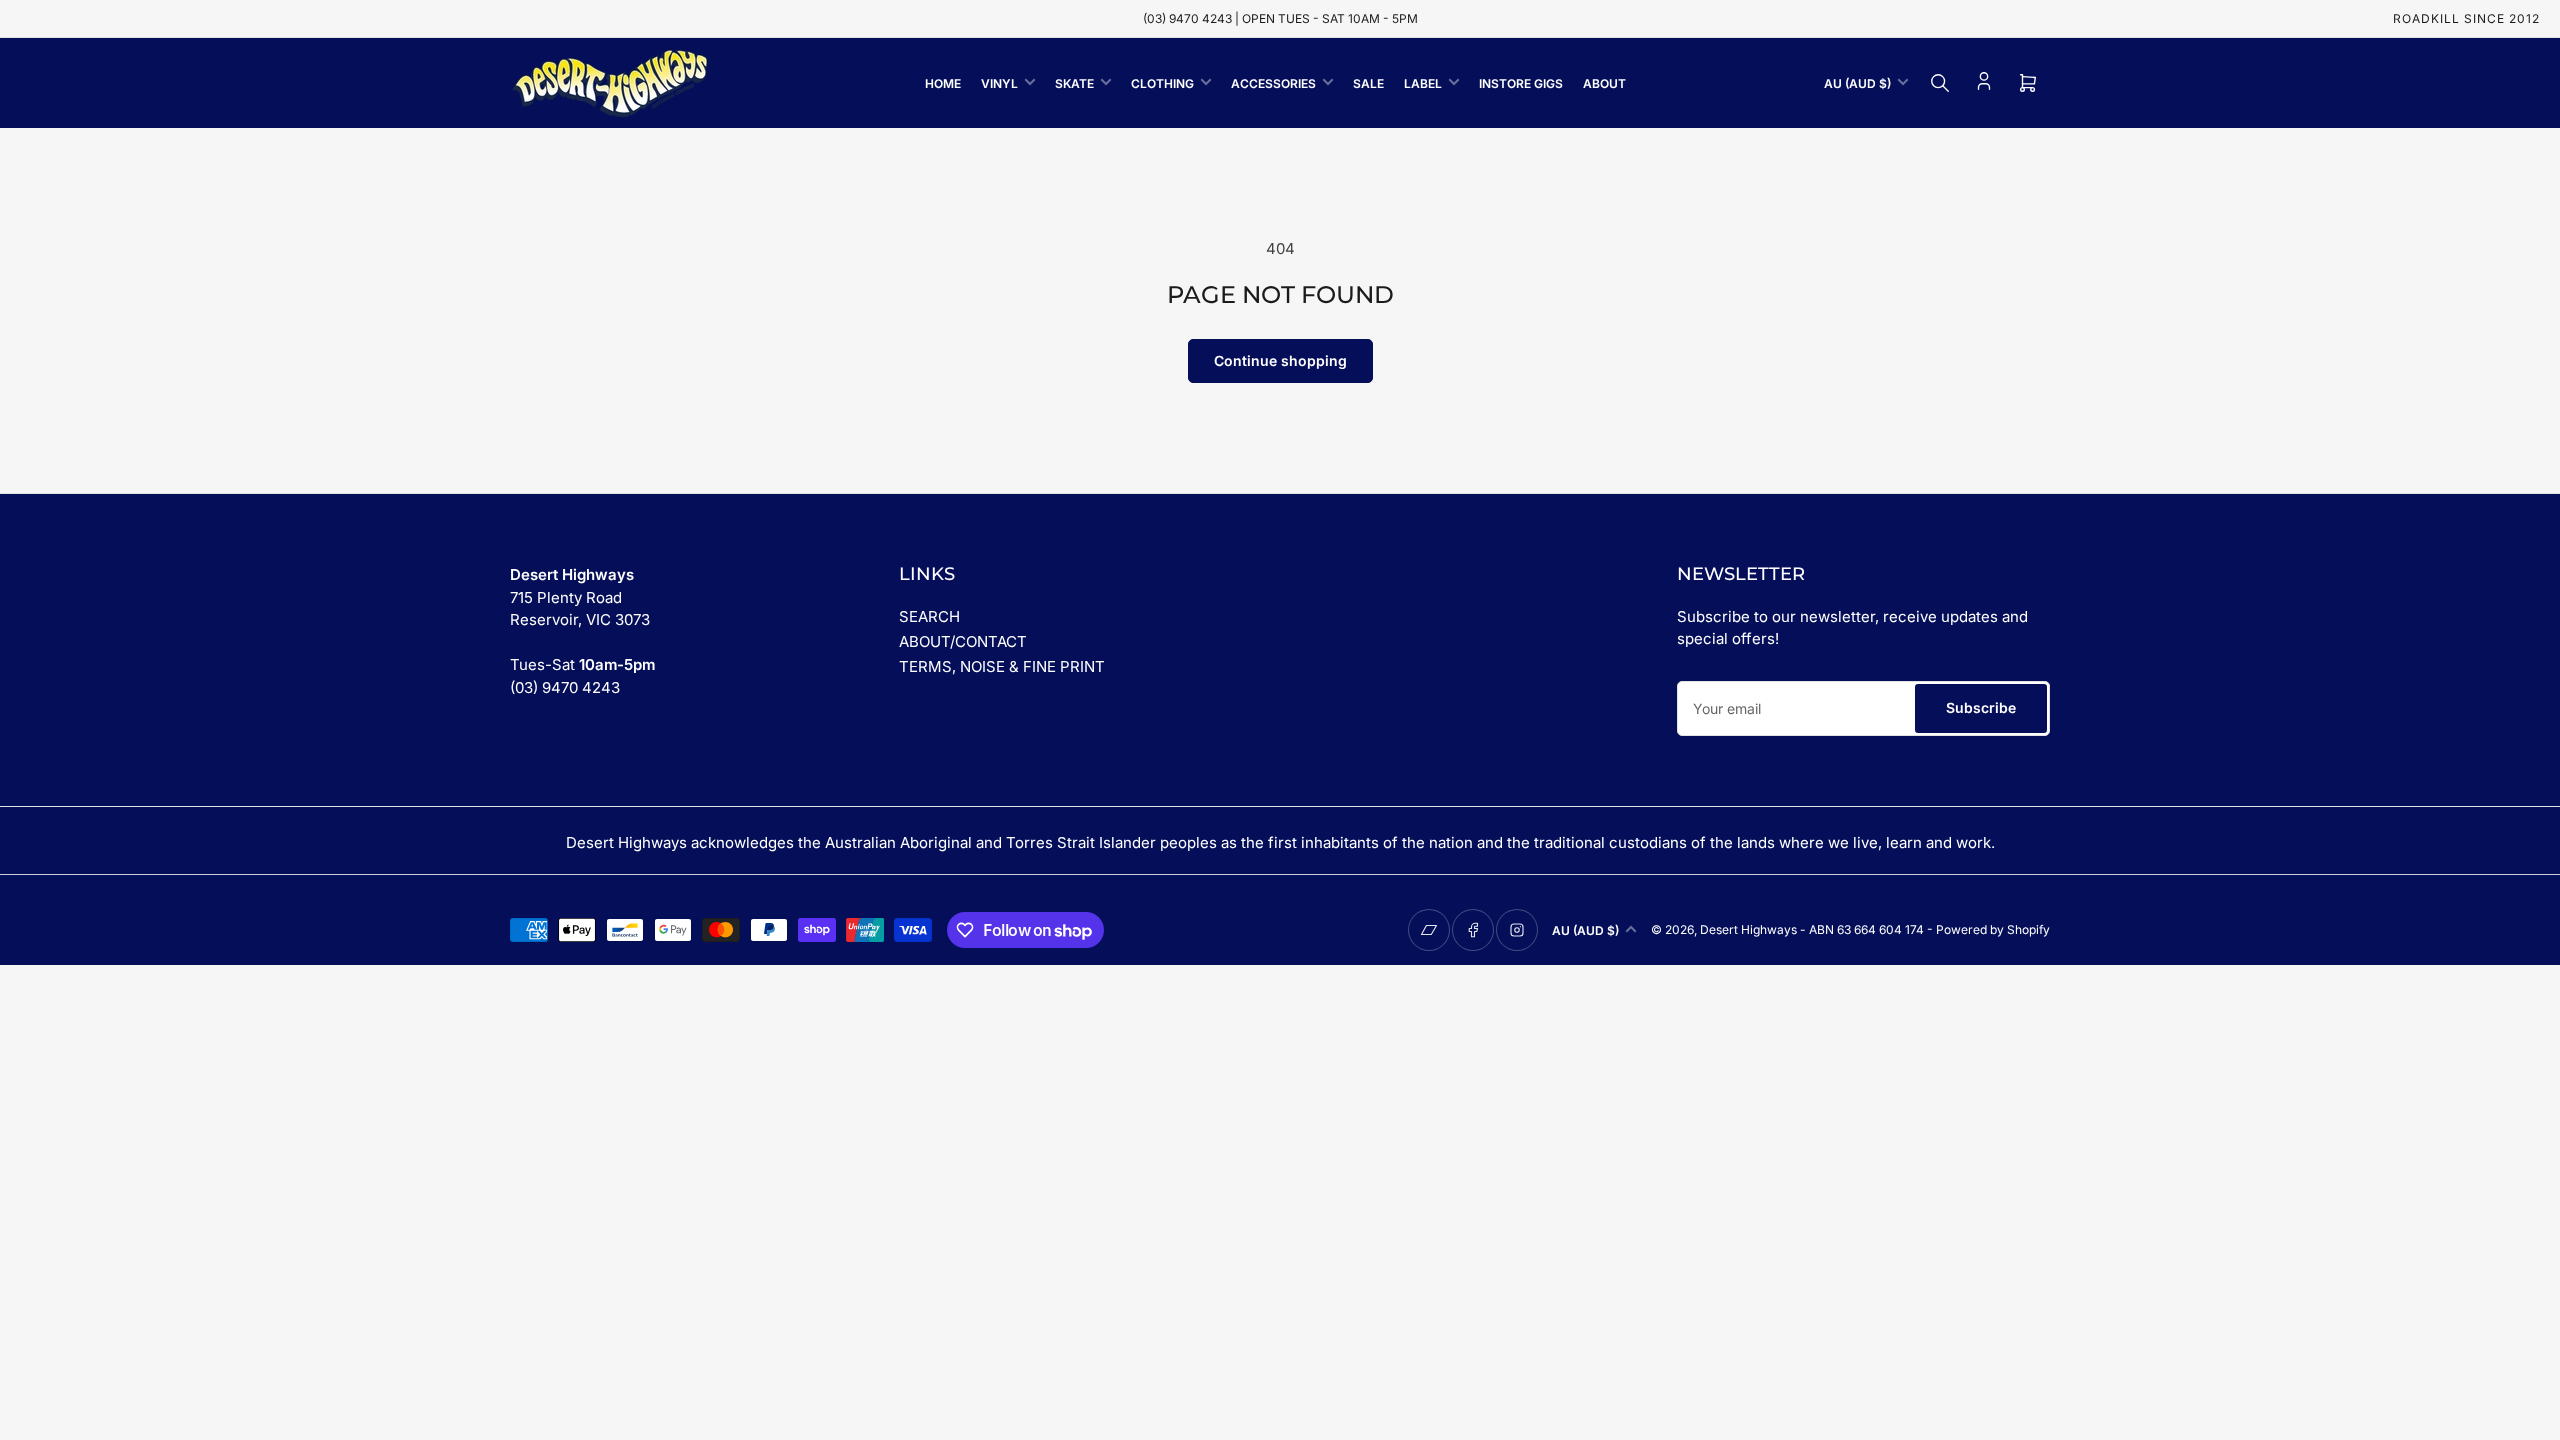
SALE (1368, 83)
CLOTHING (1162, 83)
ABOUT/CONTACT (963, 641)
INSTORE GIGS (1521, 83)
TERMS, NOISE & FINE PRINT (1002, 666)
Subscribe (1981, 707)
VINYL (999, 83)
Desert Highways (1748, 929)
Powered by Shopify (1993, 929)
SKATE (1074, 83)
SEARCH (929, 616)
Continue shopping (1280, 360)
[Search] (1940, 83)
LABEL (1423, 83)
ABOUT (1604, 83)
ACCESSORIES (1273, 83)
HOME (943, 83)
